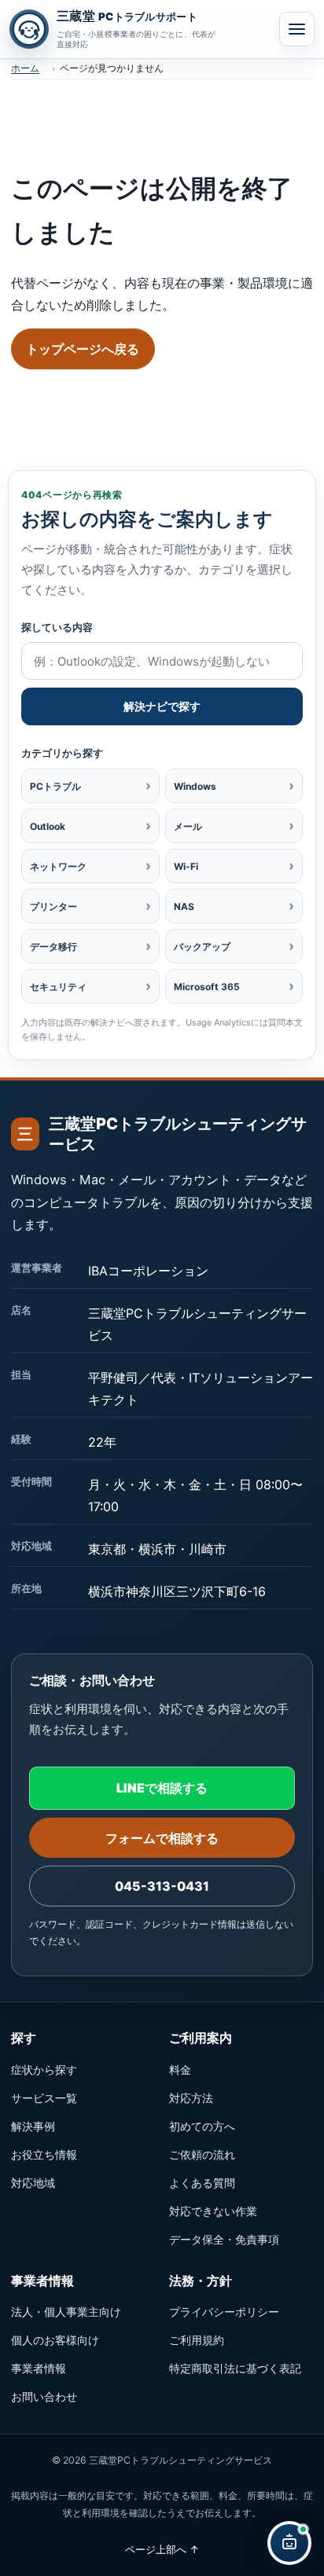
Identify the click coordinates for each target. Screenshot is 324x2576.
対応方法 (191, 2098)
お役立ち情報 (44, 2154)
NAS (234, 906)
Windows (234, 785)
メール (234, 826)
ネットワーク (90, 866)
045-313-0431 (162, 1886)
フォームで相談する (162, 1838)
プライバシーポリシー (224, 2312)
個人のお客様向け (55, 2340)
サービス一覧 (44, 2098)
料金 (180, 2070)
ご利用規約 (197, 2340)
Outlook (90, 826)
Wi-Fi (234, 866)
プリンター (90, 906)
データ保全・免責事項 (224, 2239)
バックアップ (234, 946)
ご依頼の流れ (202, 2154)
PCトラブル (90, 785)
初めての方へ (202, 2126)
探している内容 (57, 627)
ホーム (25, 68)
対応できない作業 (213, 2211)
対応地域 (33, 2183)
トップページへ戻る (83, 349)
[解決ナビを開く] (289, 2543)
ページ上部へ (162, 2549)
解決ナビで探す (162, 706)
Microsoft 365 (234, 986)
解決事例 (33, 2126)
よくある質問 (202, 2183)
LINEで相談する (162, 1788)
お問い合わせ (44, 2396)
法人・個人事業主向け (66, 2312)
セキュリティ (90, 986)
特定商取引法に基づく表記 (235, 2368)
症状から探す (44, 2070)
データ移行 (90, 946)
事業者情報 (39, 2368)
